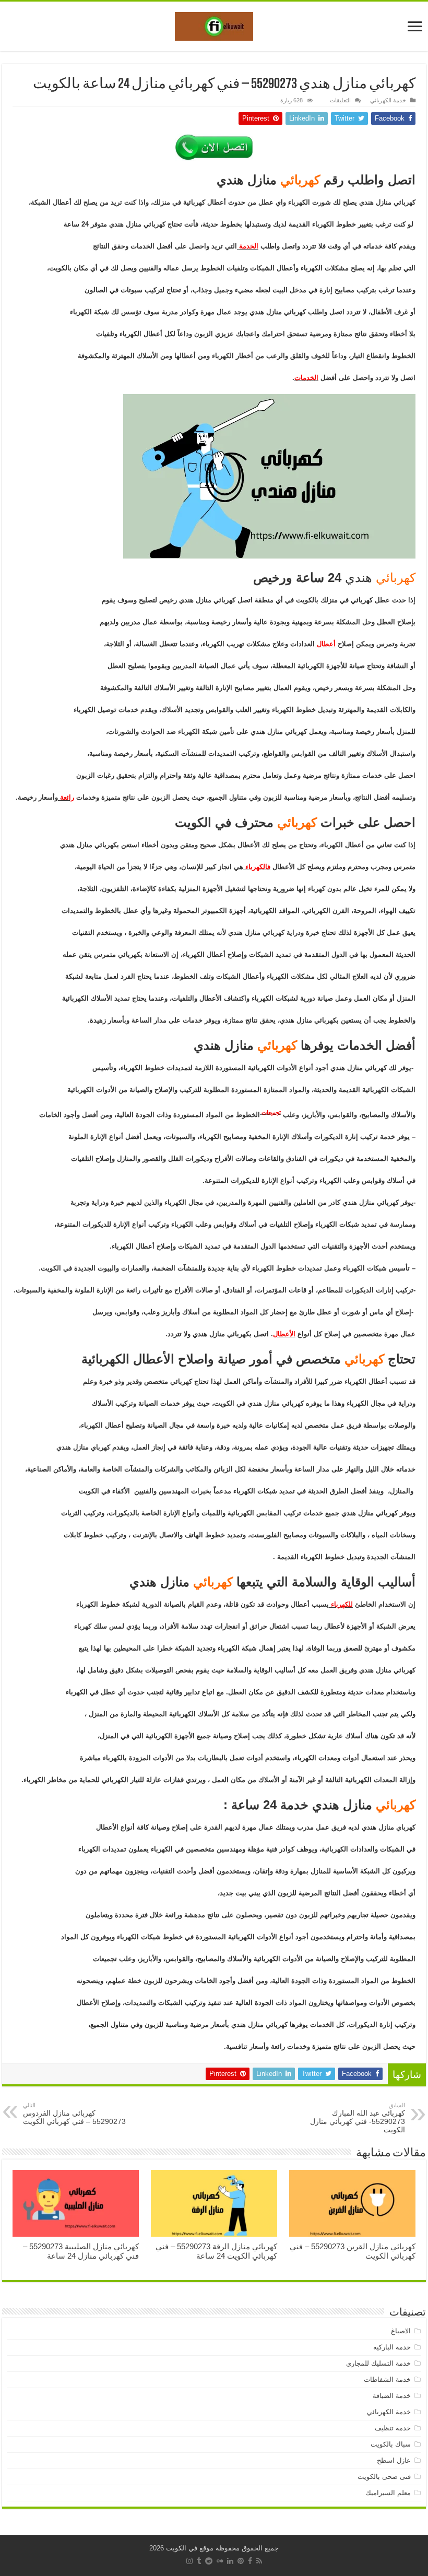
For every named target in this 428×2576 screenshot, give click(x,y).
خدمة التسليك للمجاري (378, 2363)
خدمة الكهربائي (388, 100)
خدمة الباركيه (392, 2347)
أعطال (325, 644)
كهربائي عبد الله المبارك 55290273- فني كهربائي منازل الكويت (358, 2118)
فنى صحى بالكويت (384, 2477)
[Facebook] (250, 2561)
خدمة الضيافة (392, 2396)
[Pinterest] (241, 2561)
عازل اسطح (394, 2460)
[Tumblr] (199, 2561)
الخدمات (306, 378)
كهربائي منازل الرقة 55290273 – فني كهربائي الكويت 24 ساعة (216, 2251)
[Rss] (259, 2561)
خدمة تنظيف (393, 2428)
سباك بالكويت (391, 2444)
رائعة (66, 797)
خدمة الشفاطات (387, 2379)
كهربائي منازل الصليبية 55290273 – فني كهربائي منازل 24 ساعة (81, 2251)
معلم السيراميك (388, 2493)
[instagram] (189, 2561)
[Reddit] (209, 2561)
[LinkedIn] (230, 2561)
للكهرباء (341, 1604)
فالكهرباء (257, 867)
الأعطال (284, 1334)
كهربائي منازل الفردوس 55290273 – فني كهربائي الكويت (74, 2114)
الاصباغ (401, 2331)
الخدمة (248, 246)
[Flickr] (220, 2561)
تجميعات (270, 1112)
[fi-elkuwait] (214, 25)
